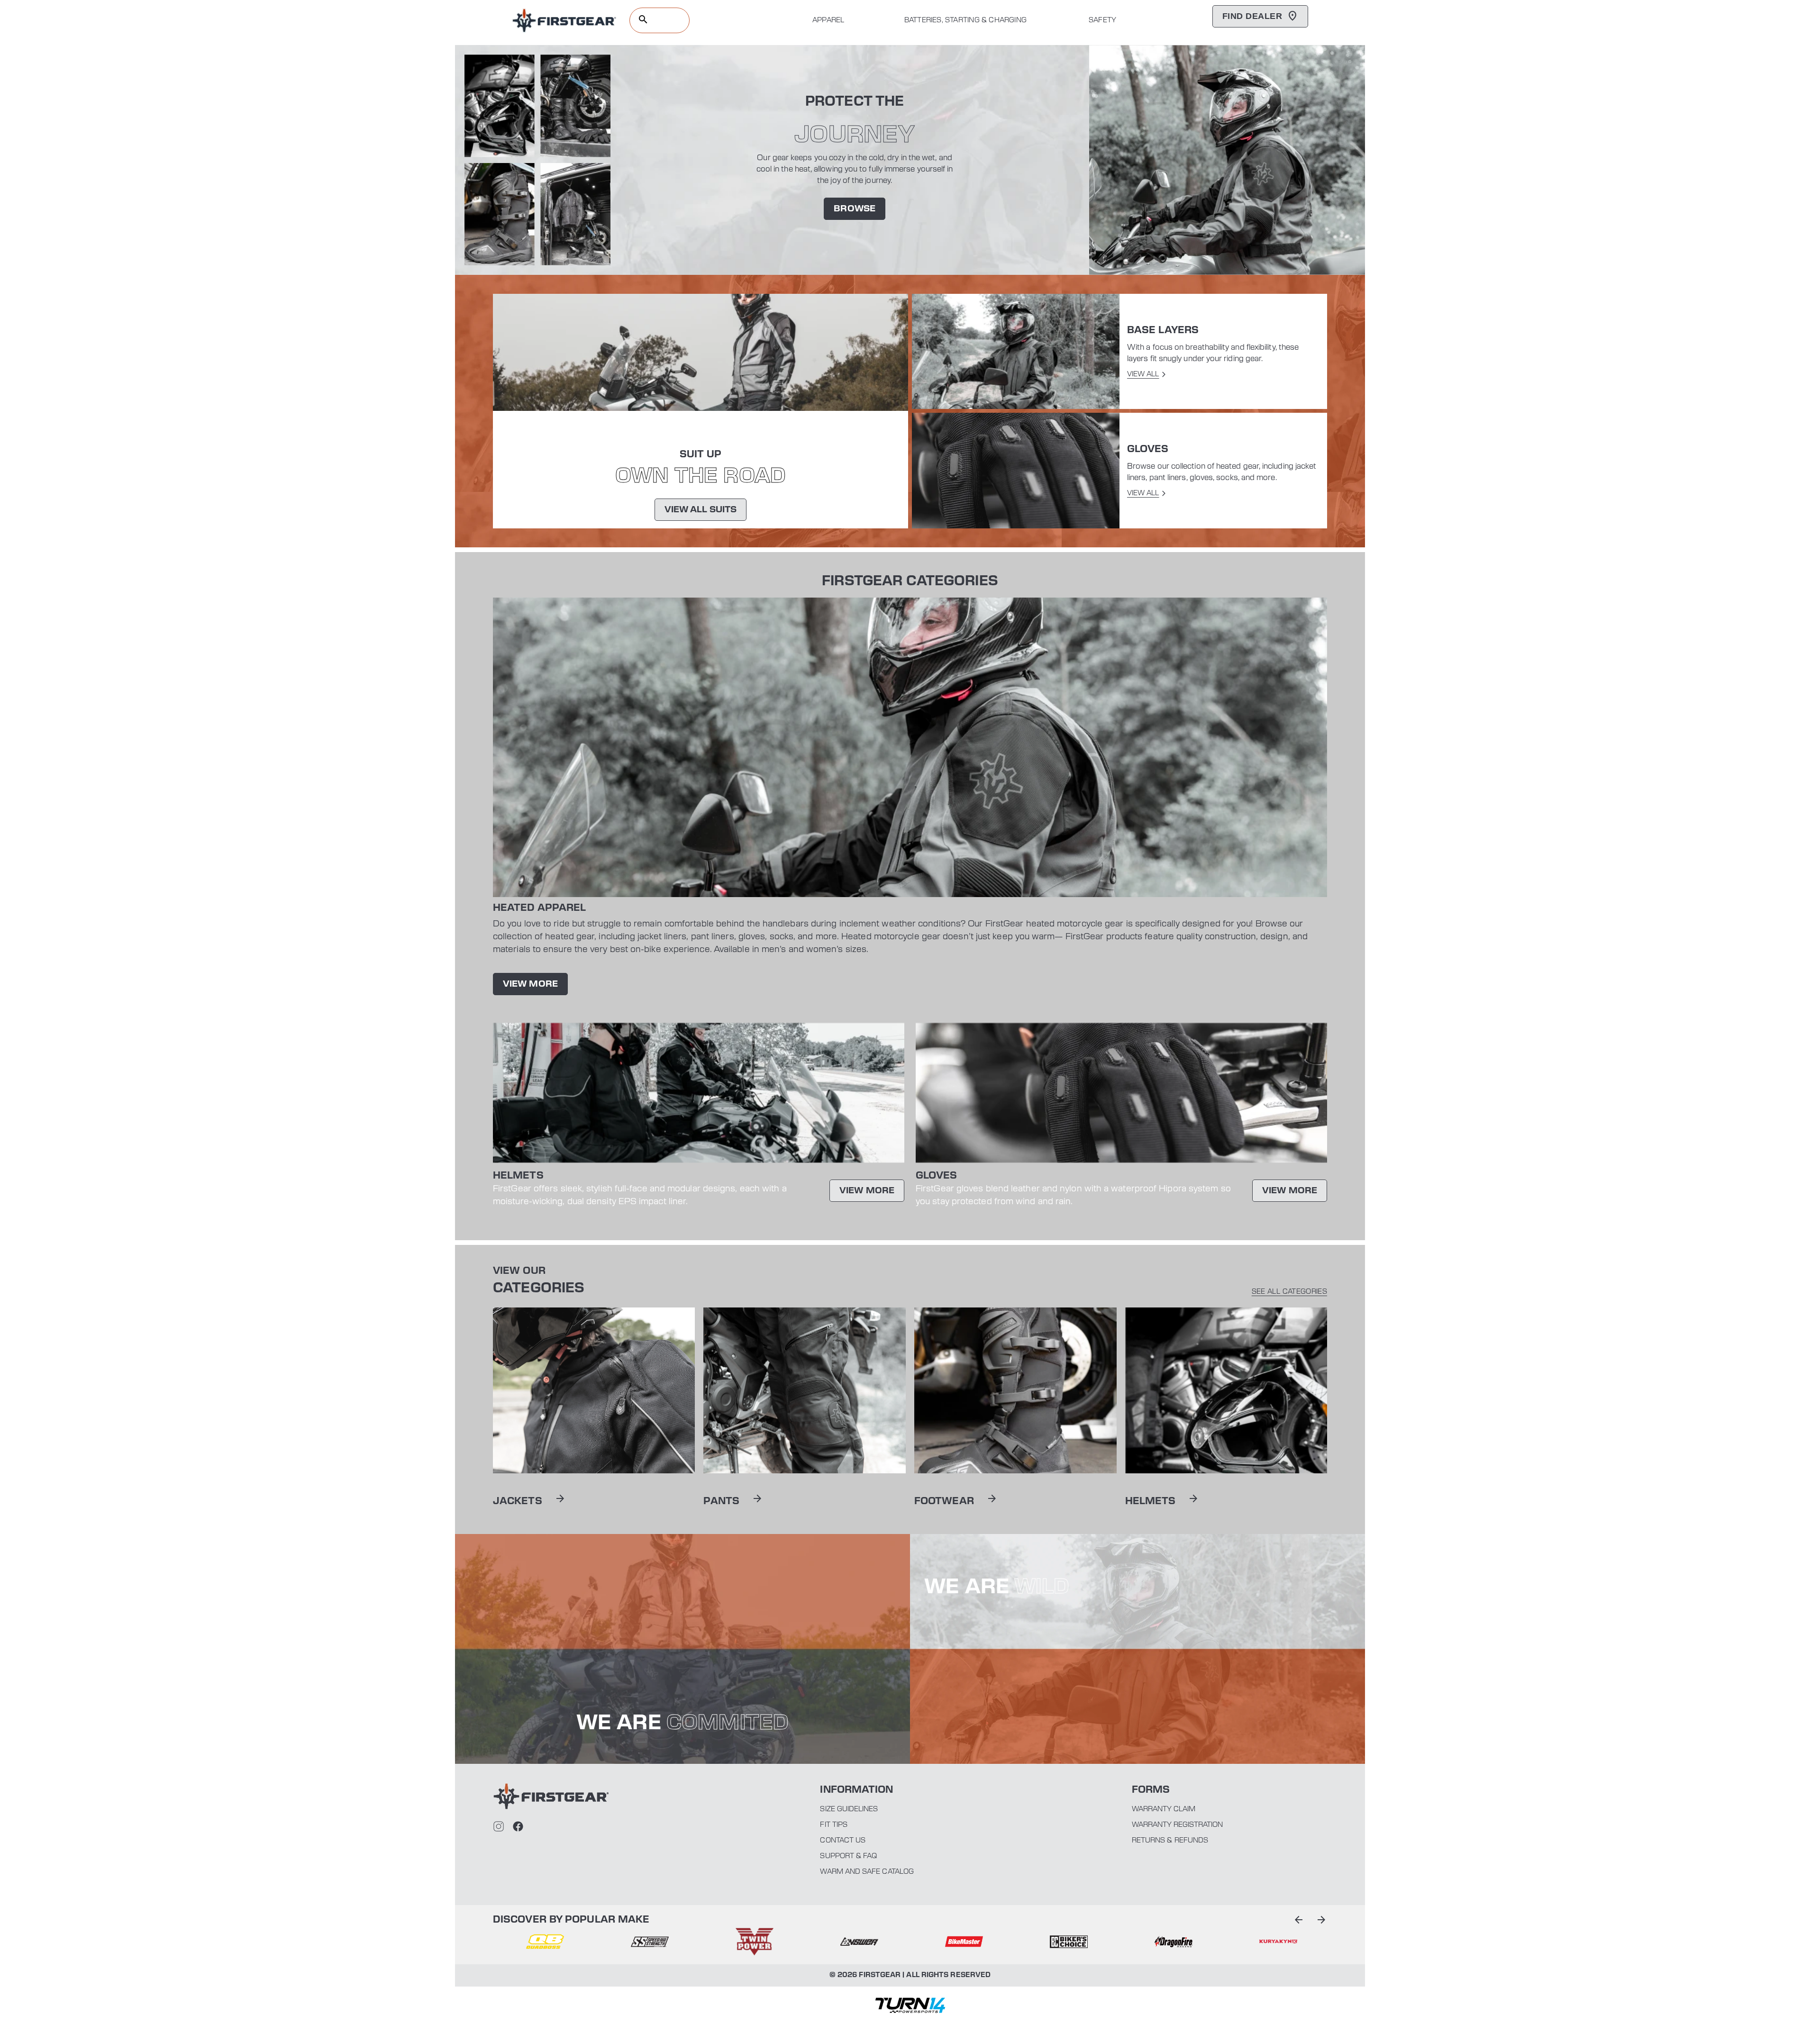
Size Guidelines (849, 1809)
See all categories (1289, 1292)
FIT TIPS (834, 1825)
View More (530, 984)
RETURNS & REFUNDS (1170, 1841)
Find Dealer (1252, 16)
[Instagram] (499, 1826)
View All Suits (701, 510)
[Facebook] (518, 1826)
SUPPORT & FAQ (848, 1856)
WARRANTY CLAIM (1164, 1809)
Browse (855, 209)
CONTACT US (843, 1841)
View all (1143, 374)
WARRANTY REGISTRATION (1177, 1825)
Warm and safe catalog (867, 1872)
